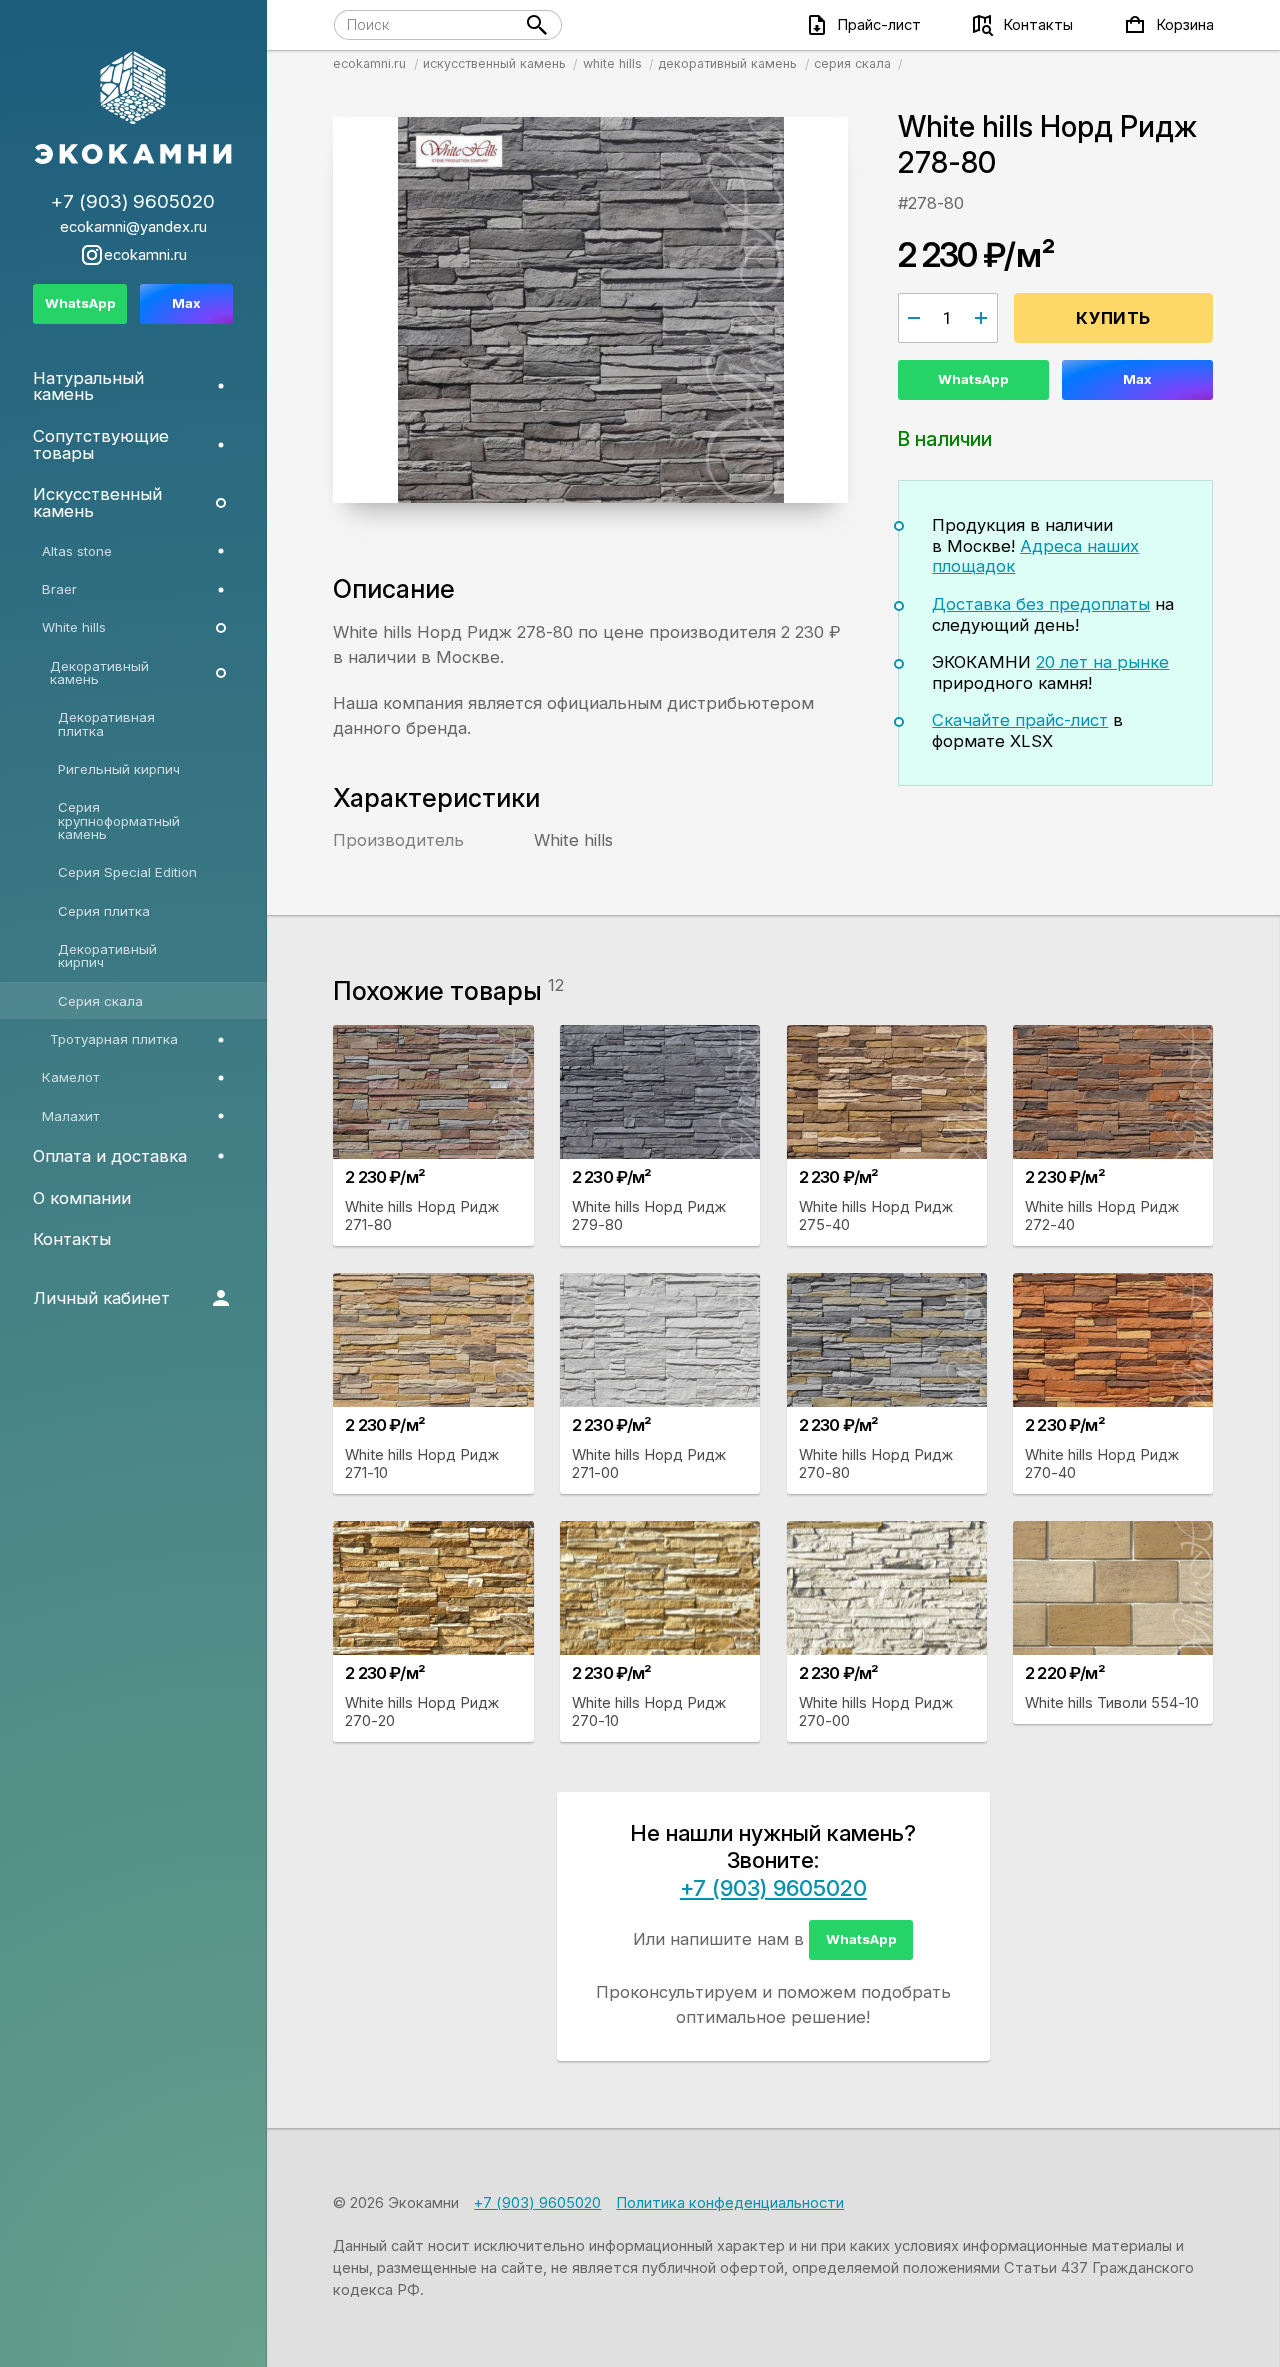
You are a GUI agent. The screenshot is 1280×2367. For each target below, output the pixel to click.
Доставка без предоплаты (1041, 604)
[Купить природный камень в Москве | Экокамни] (133, 109)
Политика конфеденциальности (730, 2203)
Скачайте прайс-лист (1020, 720)
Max (1137, 379)
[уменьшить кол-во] (914, 318)
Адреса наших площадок (1035, 556)
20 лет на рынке (1102, 662)
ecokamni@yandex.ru (133, 227)
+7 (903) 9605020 (773, 1888)
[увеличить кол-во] (981, 318)
